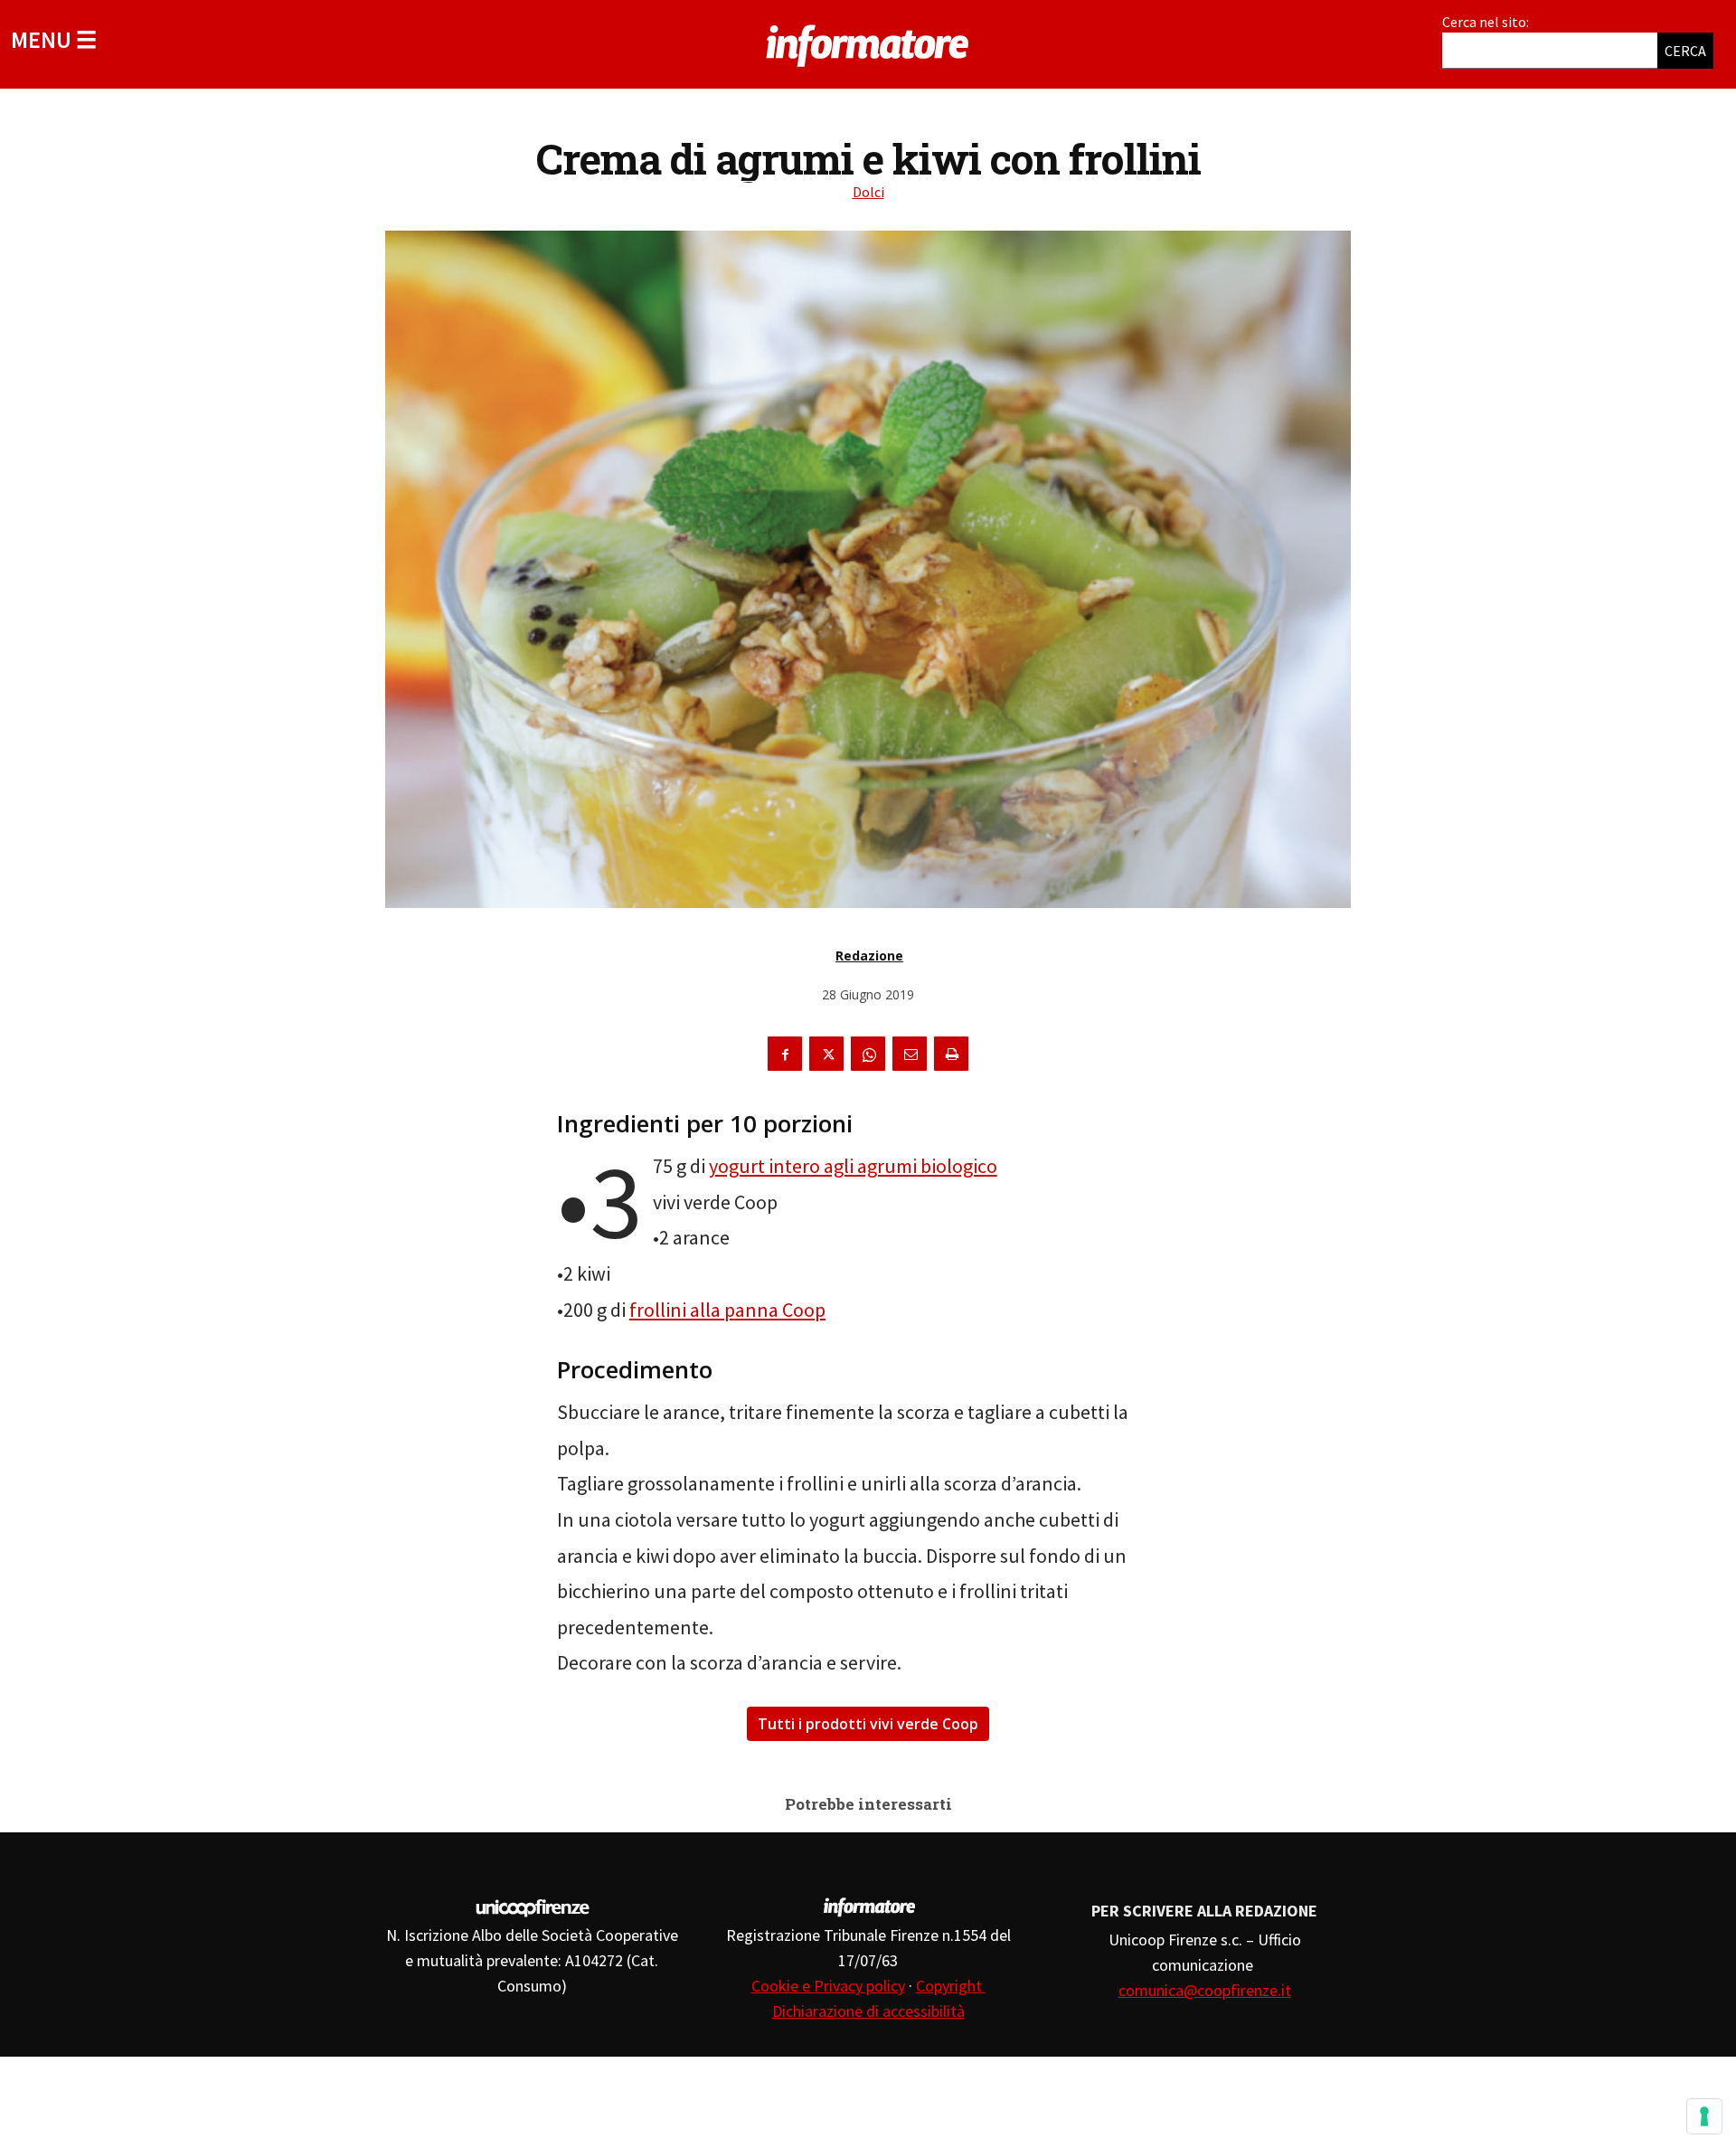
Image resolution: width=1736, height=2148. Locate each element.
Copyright (951, 1986)
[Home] (868, 43)
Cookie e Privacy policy (828, 1986)
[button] (54, 39)
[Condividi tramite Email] (910, 1054)
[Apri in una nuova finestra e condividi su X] (826, 1054)
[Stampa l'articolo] (951, 1054)
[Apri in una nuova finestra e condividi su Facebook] (785, 1054)
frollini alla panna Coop (727, 1310)
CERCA (1685, 51)
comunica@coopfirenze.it (1205, 1990)
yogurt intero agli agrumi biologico (853, 1166)
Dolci (868, 192)
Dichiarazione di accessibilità (868, 2011)
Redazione (869, 956)
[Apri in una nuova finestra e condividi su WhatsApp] (868, 1054)
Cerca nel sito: (1486, 22)
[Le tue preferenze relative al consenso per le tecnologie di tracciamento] (1704, 2116)
